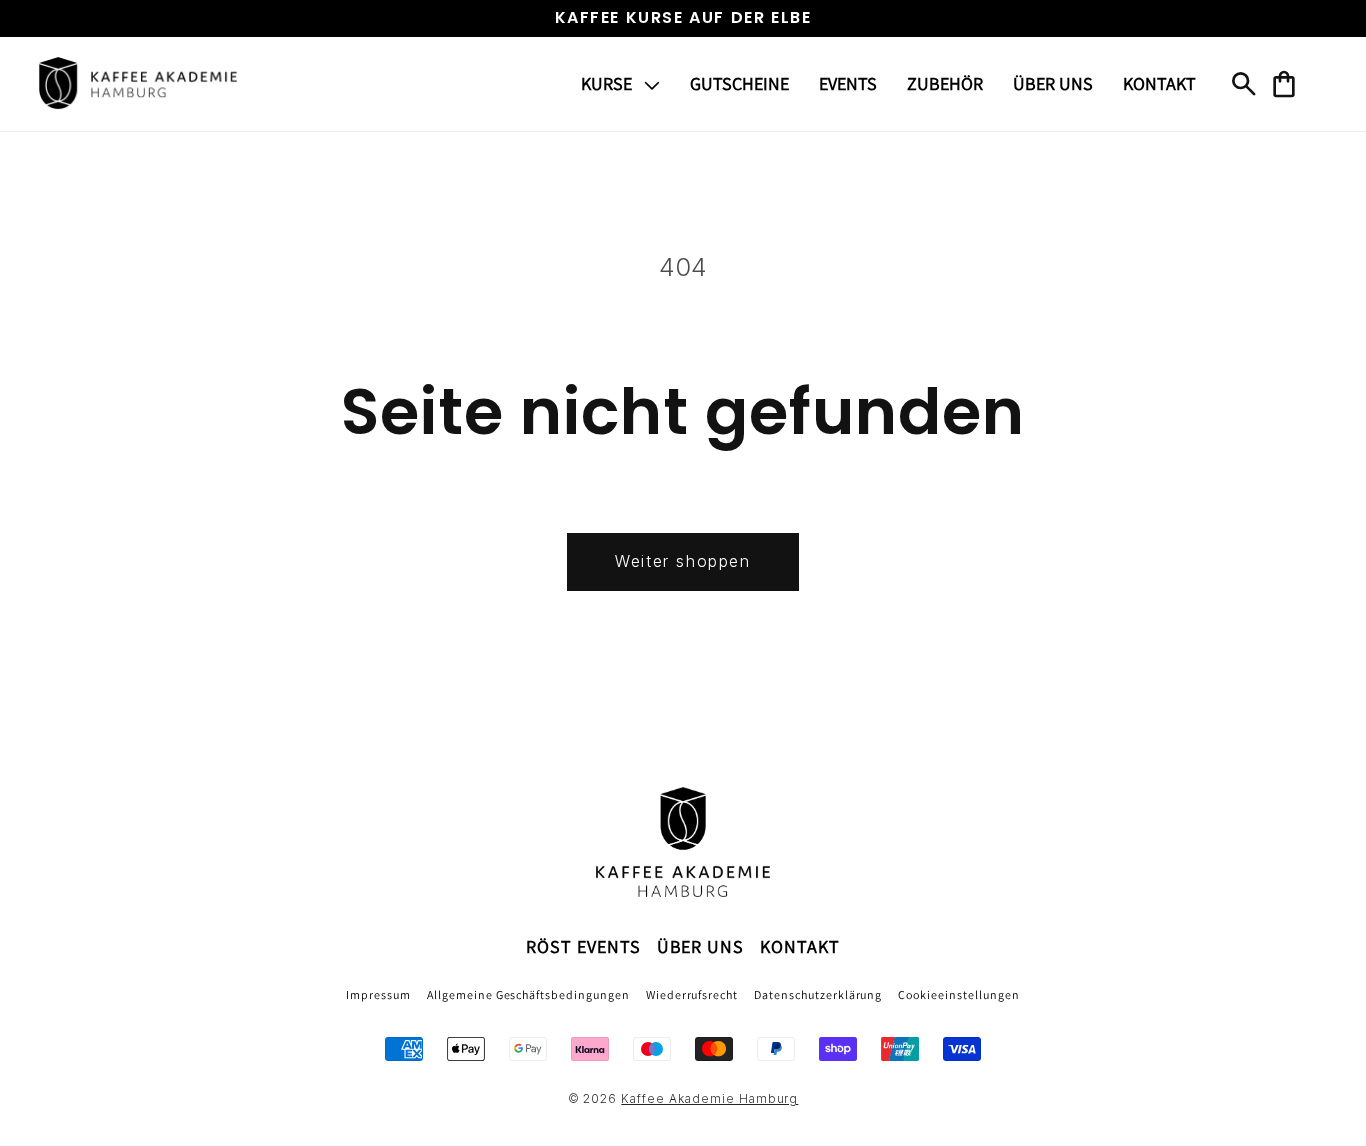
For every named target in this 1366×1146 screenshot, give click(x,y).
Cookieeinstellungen (958, 994)
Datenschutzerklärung (818, 994)
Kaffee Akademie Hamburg (709, 1099)
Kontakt (800, 946)
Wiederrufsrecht (692, 994)
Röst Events (583, 946)
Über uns (701, 946)
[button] (620, 83)
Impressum (378, 994)
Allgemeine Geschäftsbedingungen (528, 994)
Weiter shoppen (682, 561)
